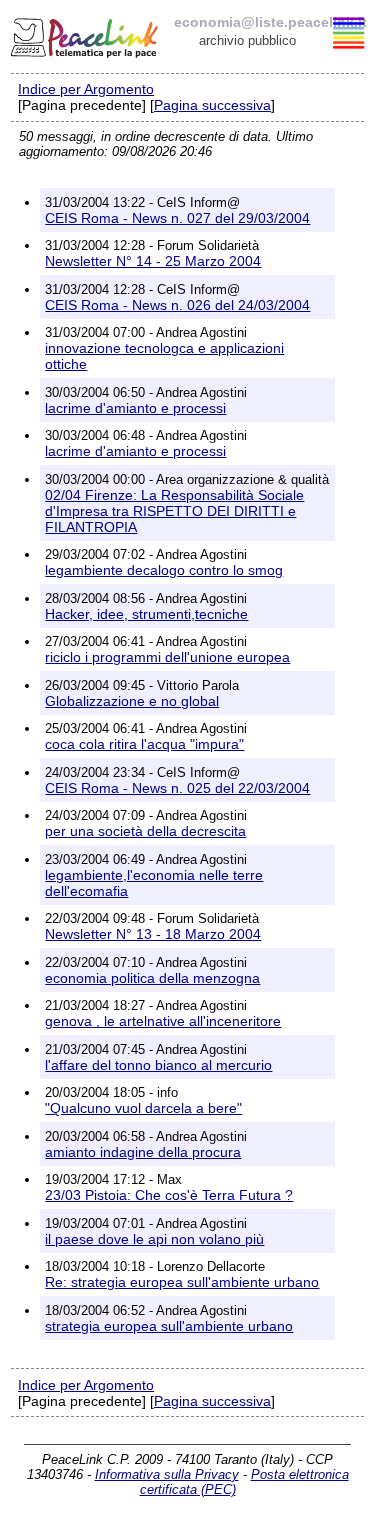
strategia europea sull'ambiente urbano (169, 1326)
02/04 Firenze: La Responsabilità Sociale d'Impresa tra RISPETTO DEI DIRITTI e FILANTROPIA (174, 511)
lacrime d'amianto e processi (135, 408)
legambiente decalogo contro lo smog (164, 570)
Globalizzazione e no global (132, 701)
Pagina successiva (212, 105)
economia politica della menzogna (152, 978)
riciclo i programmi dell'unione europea (167, 657)
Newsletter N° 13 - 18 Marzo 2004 (153, 934)
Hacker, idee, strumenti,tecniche (146, 614)
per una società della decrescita (145, 831)
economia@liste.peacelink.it (270, 22)
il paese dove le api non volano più (154, 1239)
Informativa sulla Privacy (167, 1474)
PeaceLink (86, 35)
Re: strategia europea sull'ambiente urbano (182, 1282)
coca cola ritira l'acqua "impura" (144, 744)
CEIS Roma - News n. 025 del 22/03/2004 (177, 788)
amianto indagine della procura (143, 1152)
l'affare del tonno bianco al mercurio (158, 1065)
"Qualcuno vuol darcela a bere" (143, 1108)
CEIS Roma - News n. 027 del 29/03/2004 (177, 218)
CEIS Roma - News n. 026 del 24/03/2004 (177, 305)
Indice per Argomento (86, 89)
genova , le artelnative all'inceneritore (163, 1021)
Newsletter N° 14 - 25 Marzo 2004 (153, 261)
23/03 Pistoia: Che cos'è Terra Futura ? (169, 1195)
